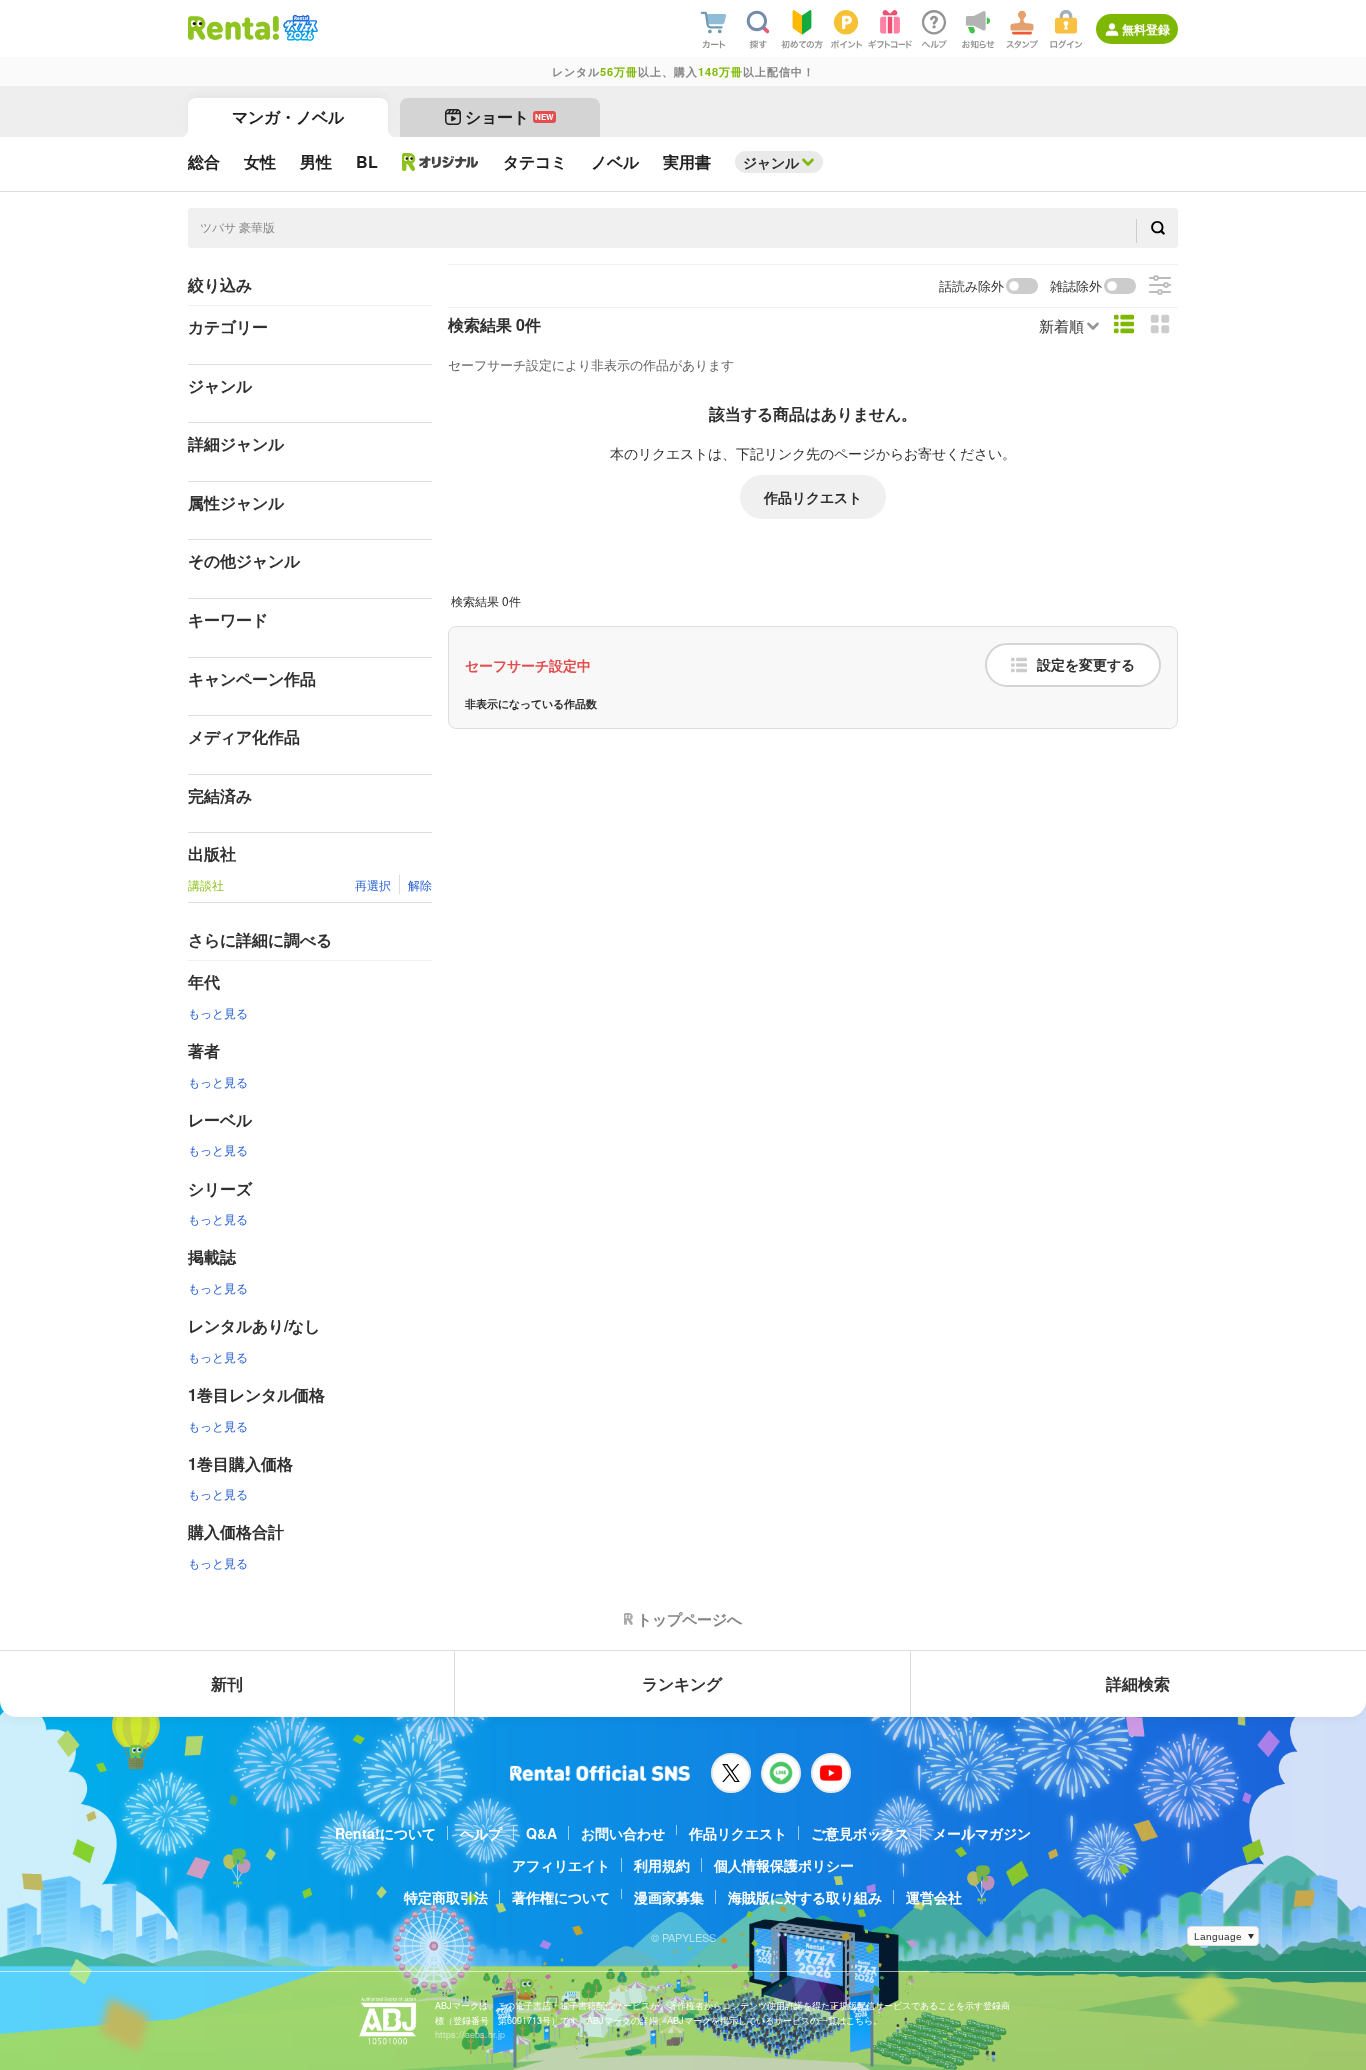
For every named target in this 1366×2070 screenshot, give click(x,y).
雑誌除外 (1076, 286)
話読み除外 (971, 286)
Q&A (541, 1833)
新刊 (227, 1683)
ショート (509, 116)
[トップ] (233, 28)
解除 (420, 884)
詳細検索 (1138, 1683)
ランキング (682, 1683)
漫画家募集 (669, 1897)
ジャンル (771, 162)
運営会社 (934, 1897)
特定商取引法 (446, 1897)
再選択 (373, 884)
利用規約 (662, 1865)
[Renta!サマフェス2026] (298, 28)
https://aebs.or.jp (470, 2034)
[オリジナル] (440, 162)
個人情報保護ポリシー (784, 1865)
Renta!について (385, 1833)
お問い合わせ (623, 1833)
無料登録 (1146, 29)
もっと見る (218, 1012)
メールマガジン (982, 1833)
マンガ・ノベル (288, 116)
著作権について (561, 1897)
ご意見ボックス (860, 1833)
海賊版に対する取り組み (805, 1897)
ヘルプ (481, 1833)
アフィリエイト (561, 1865)
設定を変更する (1086, 665)
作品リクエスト (813, 497)
